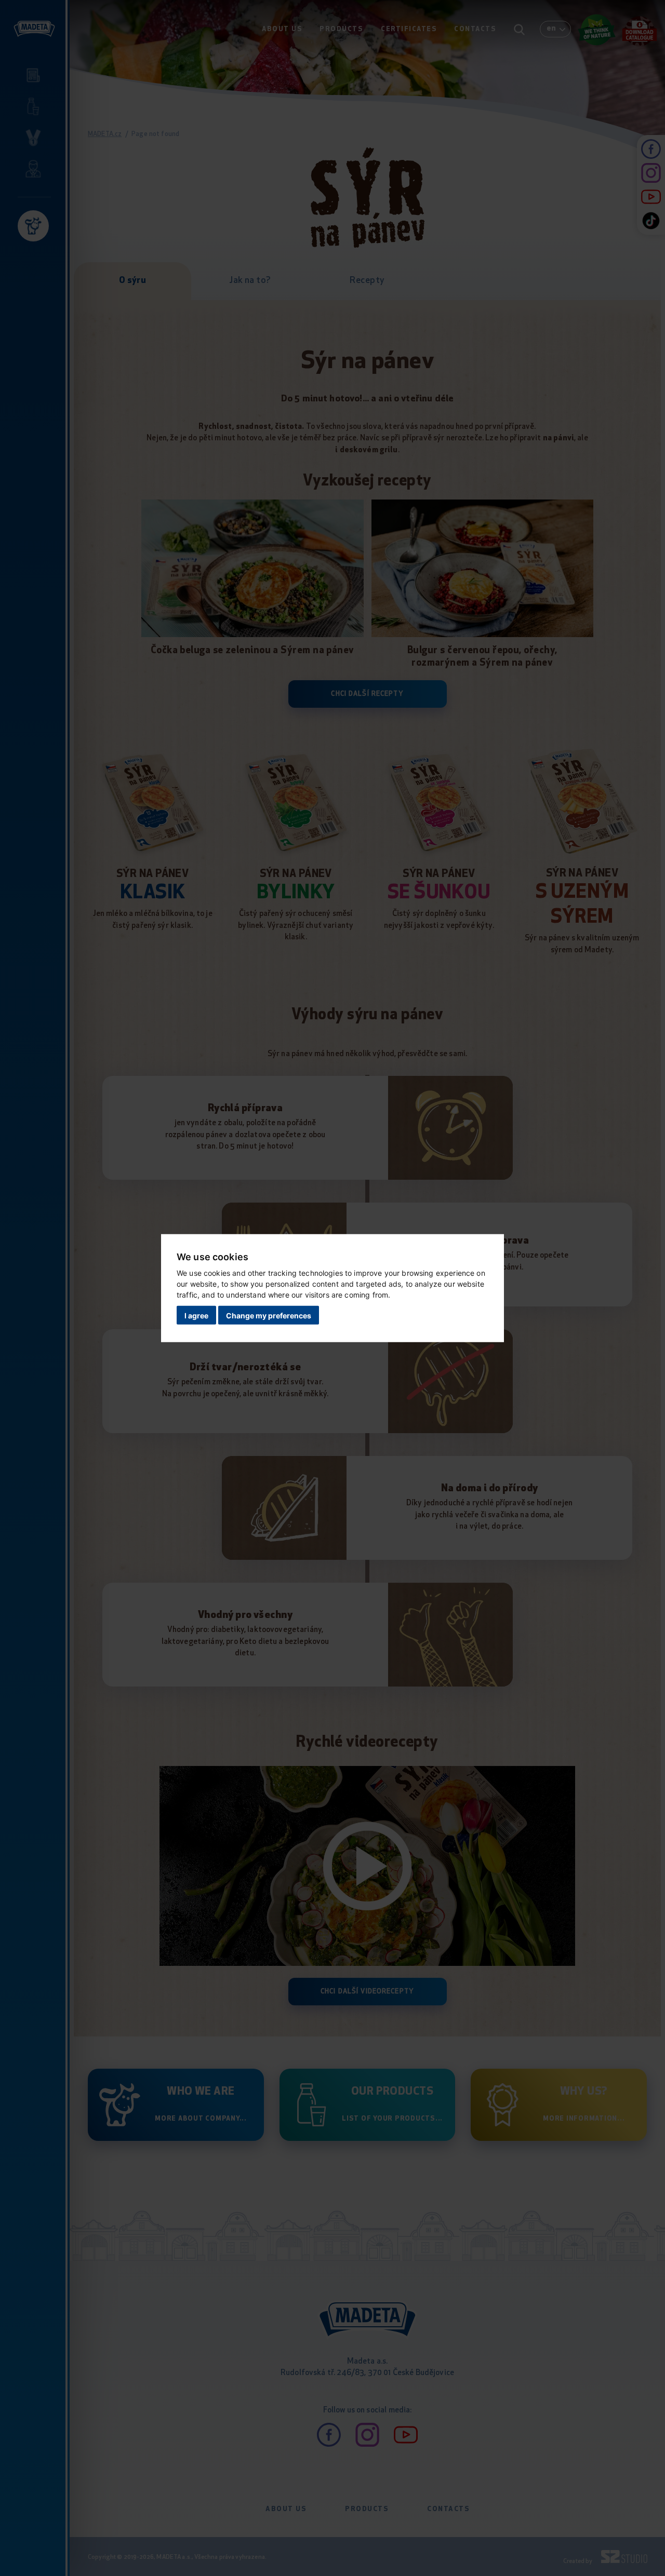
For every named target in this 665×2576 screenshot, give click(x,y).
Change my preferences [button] (269, 1316)
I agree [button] (196, 1316)
